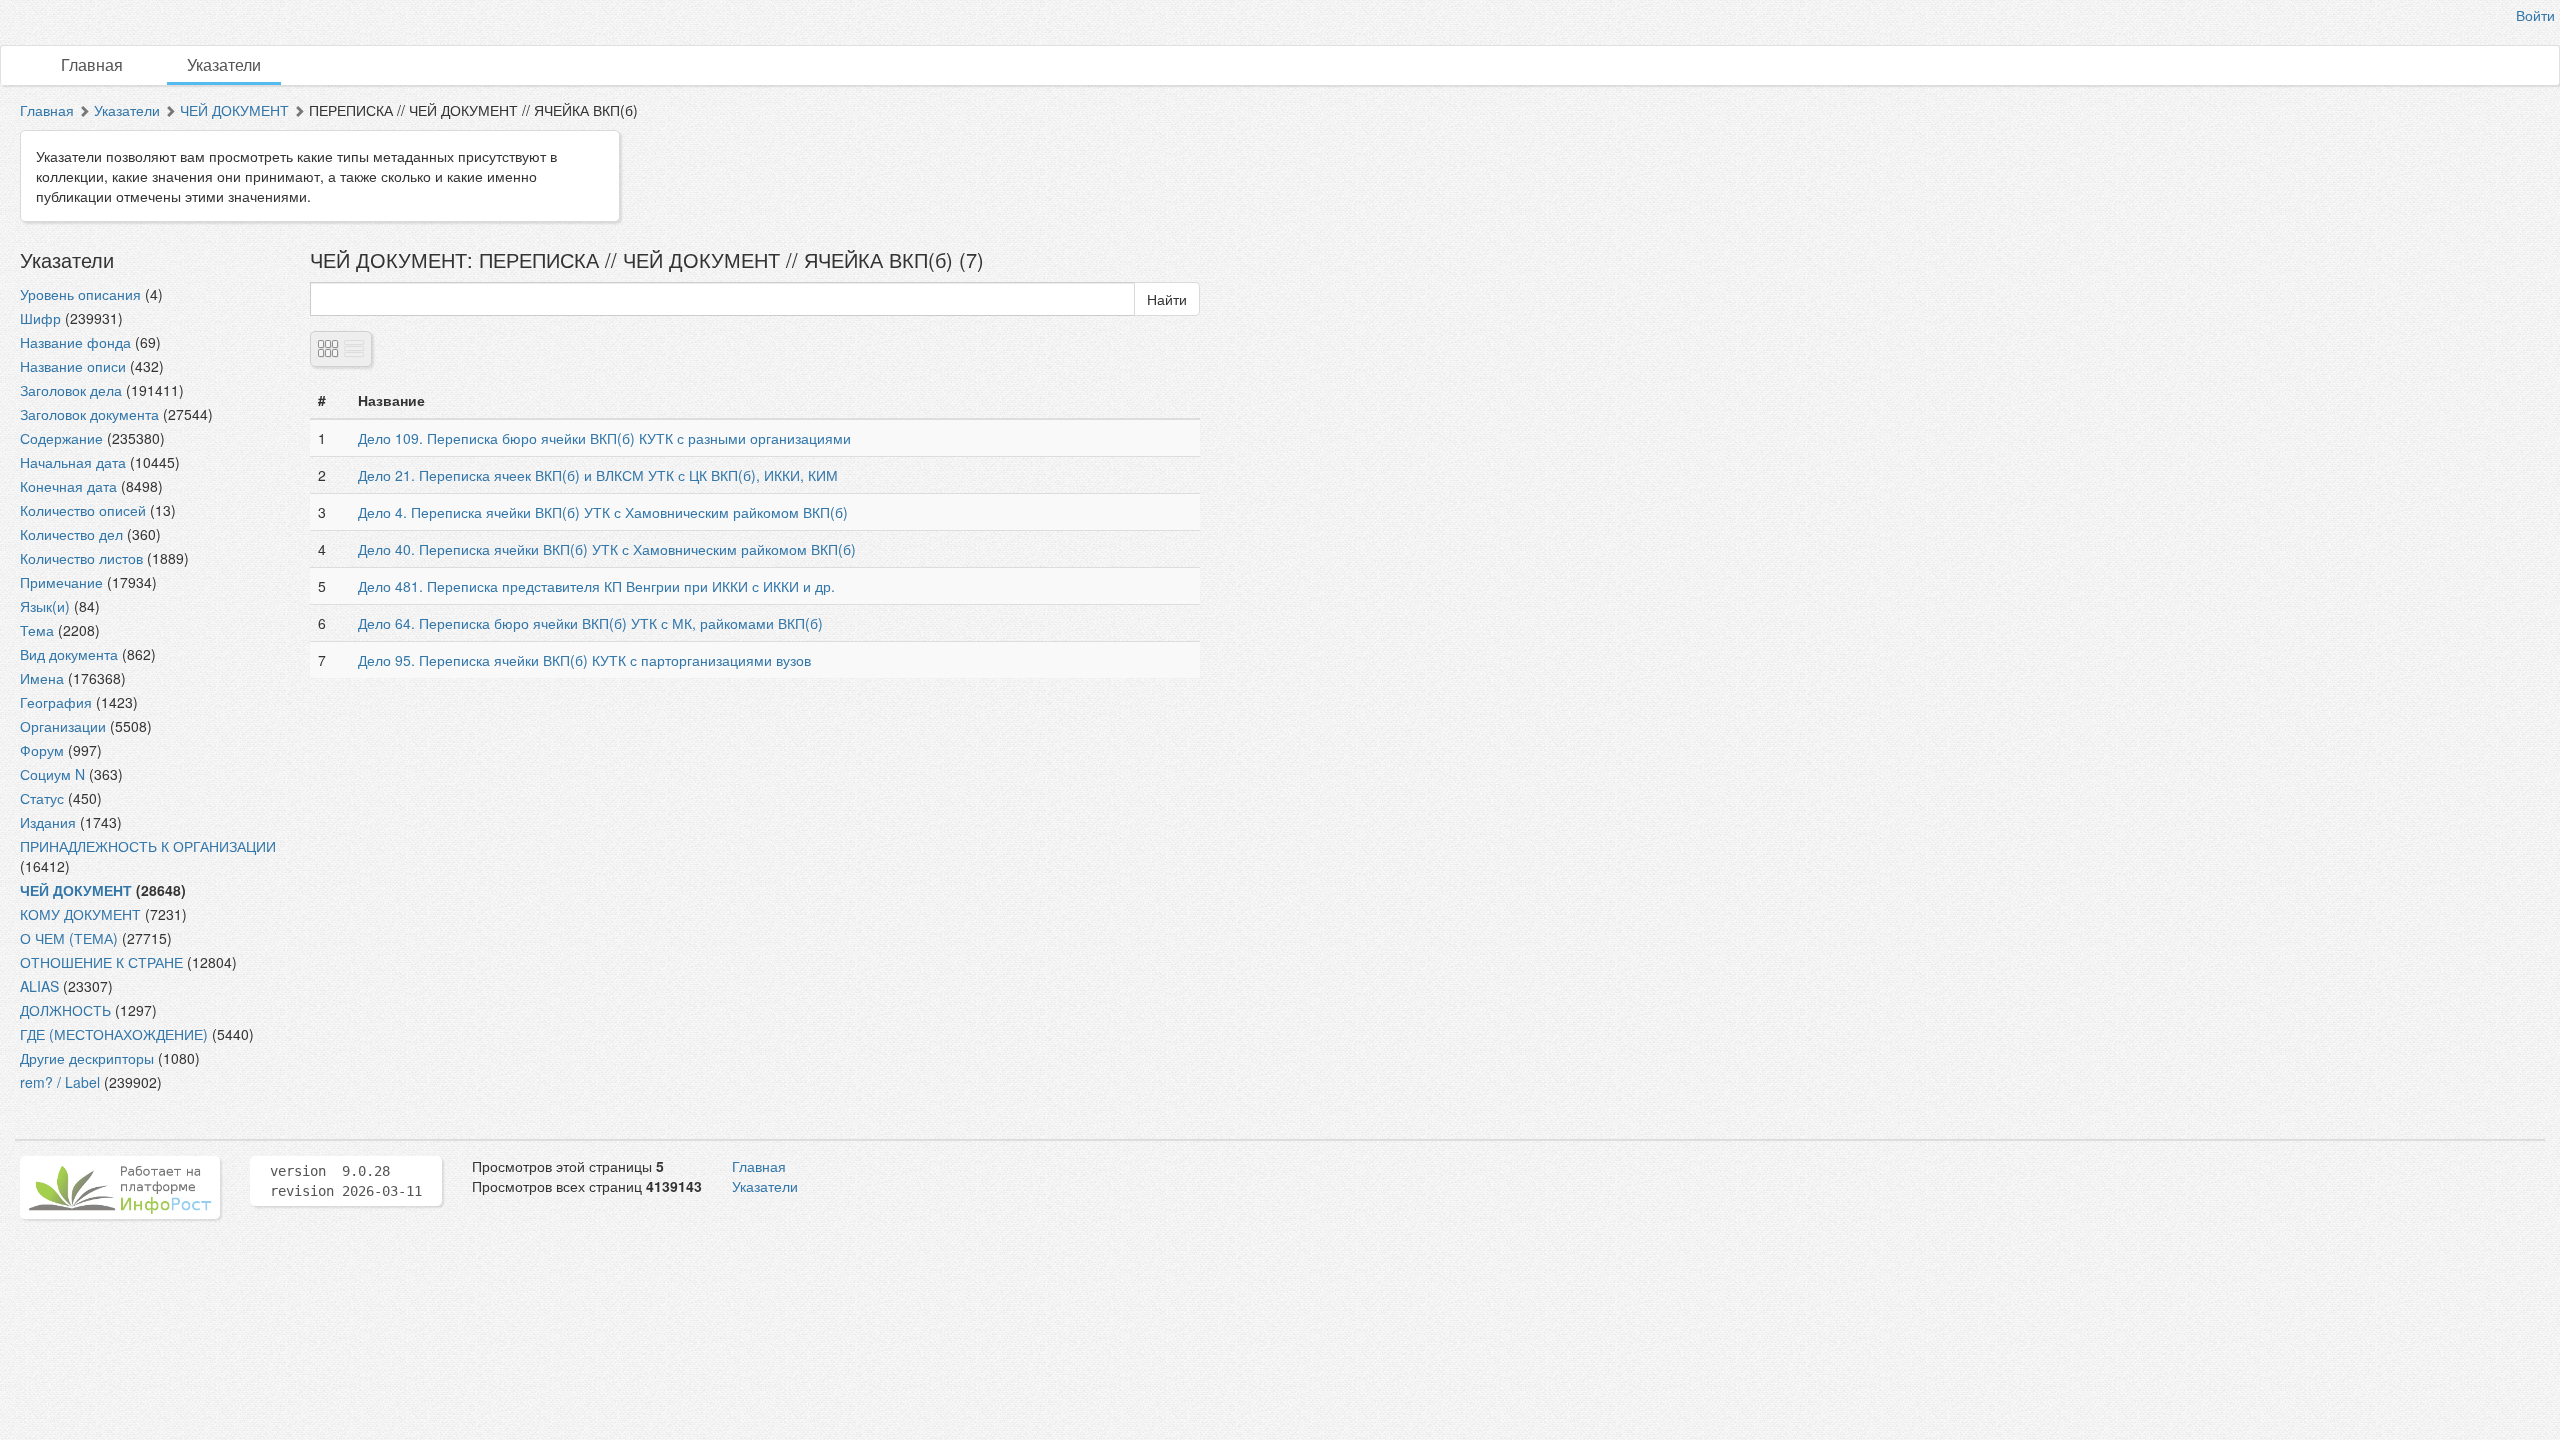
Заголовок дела (71, 390)
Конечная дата (68, 486)
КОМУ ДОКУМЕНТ (80, 914)
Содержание (61, 438)
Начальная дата (73, 462)
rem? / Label (60, 1082)
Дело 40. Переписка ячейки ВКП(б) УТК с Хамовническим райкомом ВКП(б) (607, 549)
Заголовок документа (89, 414)
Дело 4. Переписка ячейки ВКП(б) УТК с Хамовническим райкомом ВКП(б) (603, 512)
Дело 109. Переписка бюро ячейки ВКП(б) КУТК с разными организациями (604, 438)
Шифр (40, 318)
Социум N (52, 774)
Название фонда (75, 342)
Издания (48, 822)
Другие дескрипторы (87, 1058)
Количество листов (81, 558)
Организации (63, 726)
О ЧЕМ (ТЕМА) (69, 938)
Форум (42, 750)
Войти (2535, 15)
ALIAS (39, 986)
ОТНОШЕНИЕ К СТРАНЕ (101, 962)
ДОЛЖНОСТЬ (65, 1010)
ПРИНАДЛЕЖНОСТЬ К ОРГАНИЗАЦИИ (148, 846)
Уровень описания (80, 294)
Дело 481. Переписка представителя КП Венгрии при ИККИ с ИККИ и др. (596, 586)
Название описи (73, 366)
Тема (37, 630)
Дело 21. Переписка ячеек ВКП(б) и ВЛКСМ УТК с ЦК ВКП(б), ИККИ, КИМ (598, 475)
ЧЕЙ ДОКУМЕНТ (234, 110)
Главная (92, 64)
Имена (42, 678)
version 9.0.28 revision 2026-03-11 (346, 1181)
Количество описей (83, 510)
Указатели (224, 64)
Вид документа (69, 654)
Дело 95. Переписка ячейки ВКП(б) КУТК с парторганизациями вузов (584, 660)
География (56, 702)
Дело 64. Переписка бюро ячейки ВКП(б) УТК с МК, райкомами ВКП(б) (590, 623)
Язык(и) (45, 606)
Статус (42, 798)
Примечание (61, 582)
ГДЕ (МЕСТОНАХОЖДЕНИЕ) (114, 1034)
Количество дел (71, 534)
